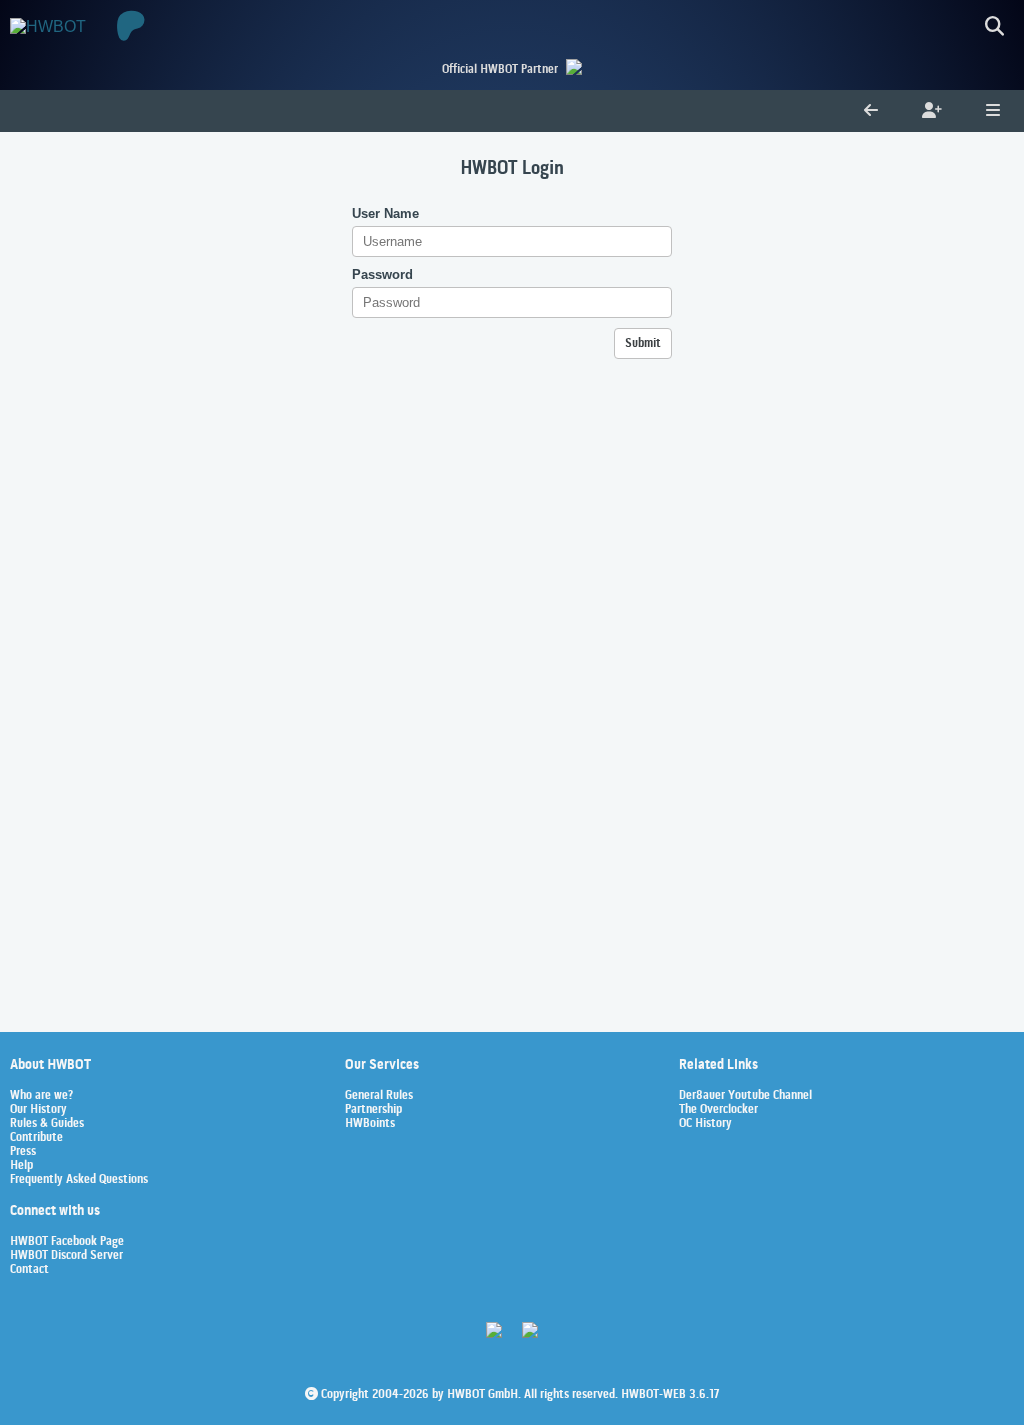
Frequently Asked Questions (79, 1180)
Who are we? (41, 1096)
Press (23, 1152)
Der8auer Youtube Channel (745, 1096)
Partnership (373, 1110)
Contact (29, 1270)
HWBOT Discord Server (66, 1256)
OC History (705, 1124)
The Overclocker (718, 1110)
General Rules (379, 1096)
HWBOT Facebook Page (67, 1242)
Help (21, 1166)
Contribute (36, 1138)
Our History (38, 1110)
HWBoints (370, 1124)
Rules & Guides (47, 1124)
